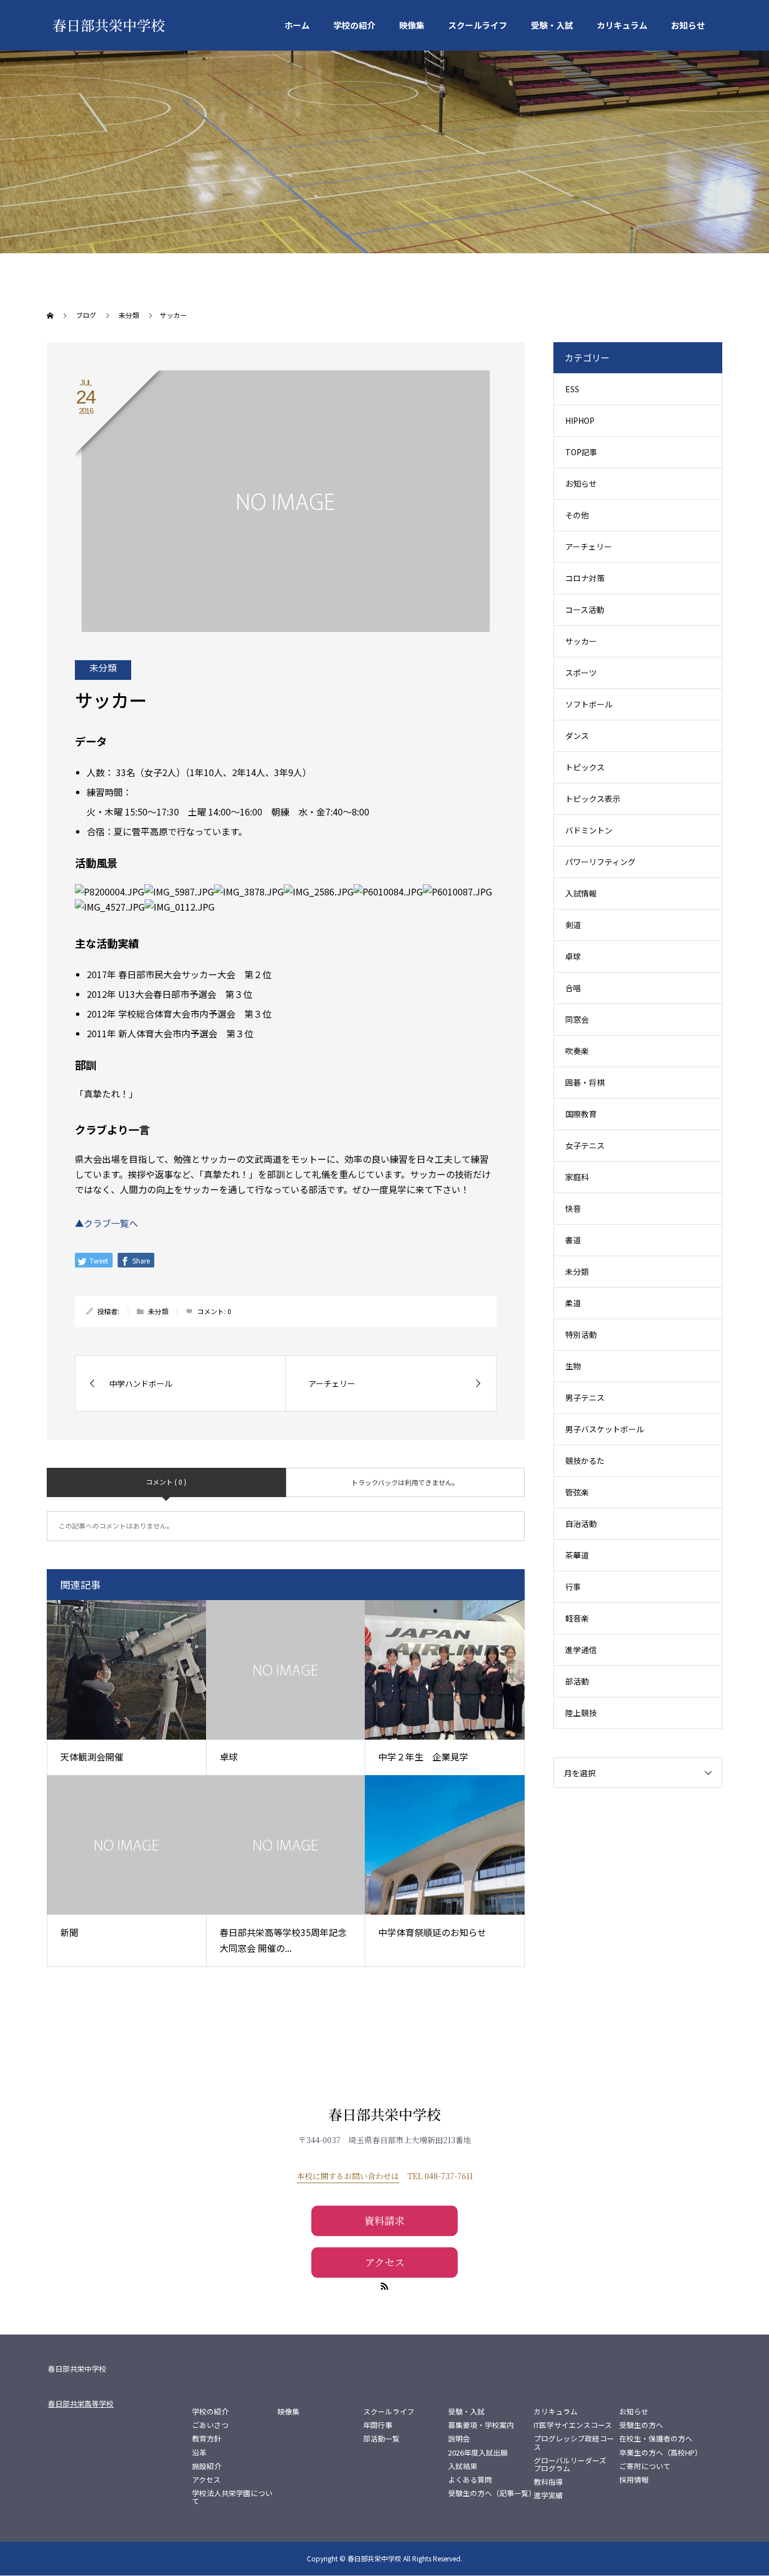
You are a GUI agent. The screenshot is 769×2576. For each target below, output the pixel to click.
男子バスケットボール (605, 1429)
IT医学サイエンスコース (573, 2425)
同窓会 (577, 1019)
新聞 (69, 1932)
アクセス (385, 2262)
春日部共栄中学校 (109, 25)
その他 (577, 515)
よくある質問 (470, 2480)
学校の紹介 (354, 25)
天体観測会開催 (92, 1757)
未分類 (103, 667)
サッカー (581, 641)
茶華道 (577, 1555)
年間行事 (378, 2425)
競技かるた (585, 1461)
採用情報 (634, 2480)
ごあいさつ (210, 2425)
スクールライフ (478, 25)
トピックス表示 (593, 799)
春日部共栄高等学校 (81, 2403)
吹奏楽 (577, 1051)
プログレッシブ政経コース (574, 2443)
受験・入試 (552, 25)
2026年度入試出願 (478, 2453)
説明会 (459, 2439)
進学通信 (581, 1650)
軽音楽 (577, 1618)
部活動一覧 (381, 2439)
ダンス (577, 736)
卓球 (229, 1757)
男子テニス (585, 1397)
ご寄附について (645, 2466)
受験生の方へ (641, 2425)
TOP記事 (581, 452)
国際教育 (581, 1114)
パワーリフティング (600, 862)
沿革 (199, 2453)
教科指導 (548, 2482)
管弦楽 (577, 1492)
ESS (572, 389)
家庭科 (577, 1177)
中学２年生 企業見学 (423, 1757)
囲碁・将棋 (585, 1082)
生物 (573, 1366)
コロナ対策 (585, 578)
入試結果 (463, 2466)
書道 (573, 1240)
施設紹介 (207, 2466)
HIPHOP (580, 420)
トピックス (585, 767)
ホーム (297, 25)
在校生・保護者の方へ (656, 2439)
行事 (573, 1587)
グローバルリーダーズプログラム (570, 2465)
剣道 (573, 925)
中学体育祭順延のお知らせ (432, 1932)
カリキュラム (622, 25)
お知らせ (688, 25)
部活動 (577, 1681)
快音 (573, 1208)
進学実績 (548, 2496)
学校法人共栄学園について (232, 2497)
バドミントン (589, 830)
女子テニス (585, 1145)
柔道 (573, 1303)
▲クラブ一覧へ (106, 1223)
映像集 (412, 25)
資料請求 (384, 2220)
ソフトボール (589, 704)
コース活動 (585, 610)
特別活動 (581, 1334)
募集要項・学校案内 (481, 2425)
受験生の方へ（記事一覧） (491, 2493)
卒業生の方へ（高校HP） (661, 2453)
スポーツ (581, 673)
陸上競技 (581, 1713)
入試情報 (581, 893)
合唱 (573, 988)
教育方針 (207, 2439)
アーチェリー (589, 546)
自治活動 (581, 1524)
